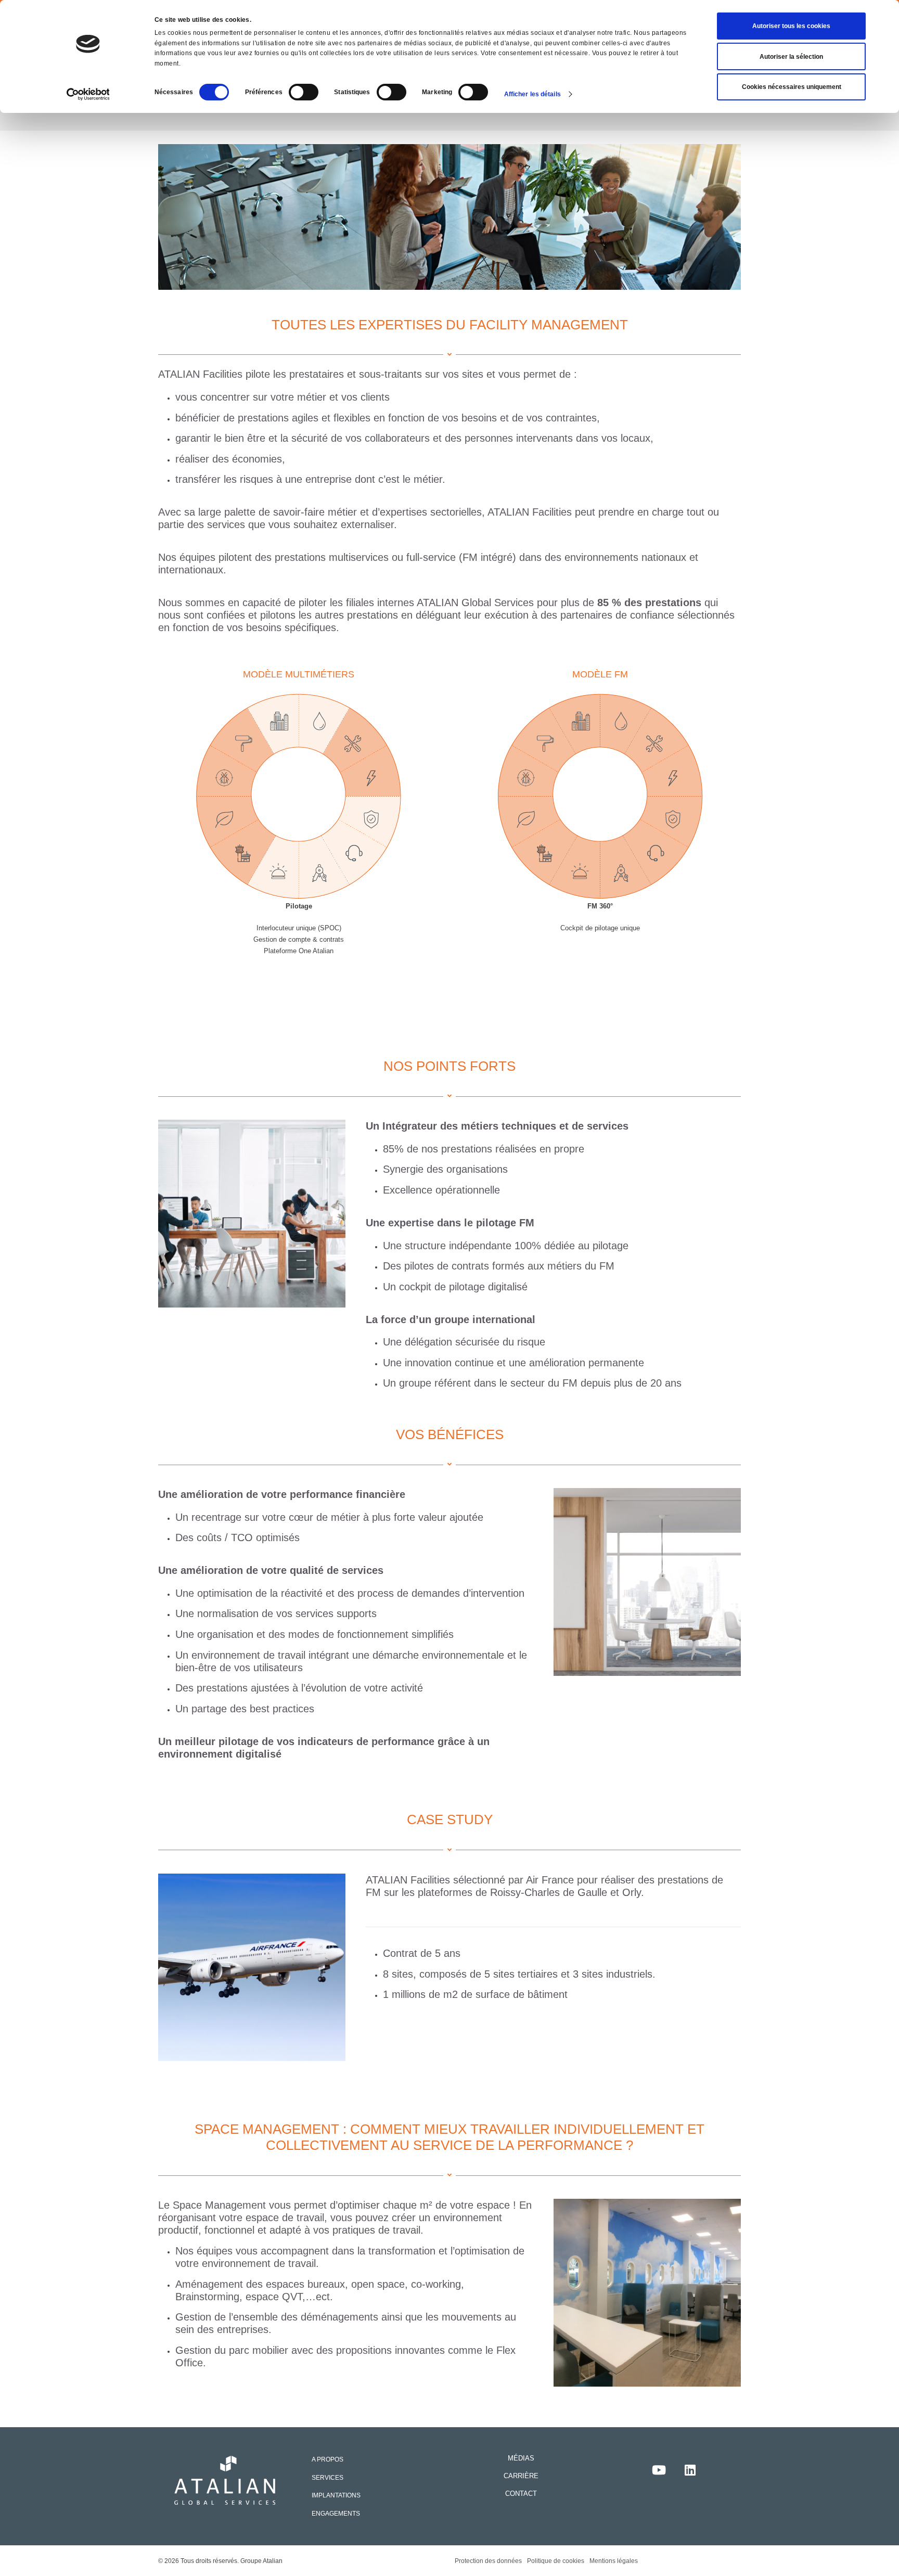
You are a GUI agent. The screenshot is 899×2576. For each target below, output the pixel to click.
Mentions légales (614, 2561)
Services (328, 2477)
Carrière (521, 2476)
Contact (521, 2494)
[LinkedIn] (690, 2470)
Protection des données (488, 2561)
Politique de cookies (556, 2561)
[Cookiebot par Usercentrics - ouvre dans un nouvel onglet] (88, 94)
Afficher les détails (532, 94)
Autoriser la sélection (791, 57)
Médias (521, 2458)
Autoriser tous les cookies (791, 26)
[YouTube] (659, 2470)
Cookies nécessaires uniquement (792, 87)
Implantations (336, 2495)
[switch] (304, 92)
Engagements (336, 2513)
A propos (328, 2459)
